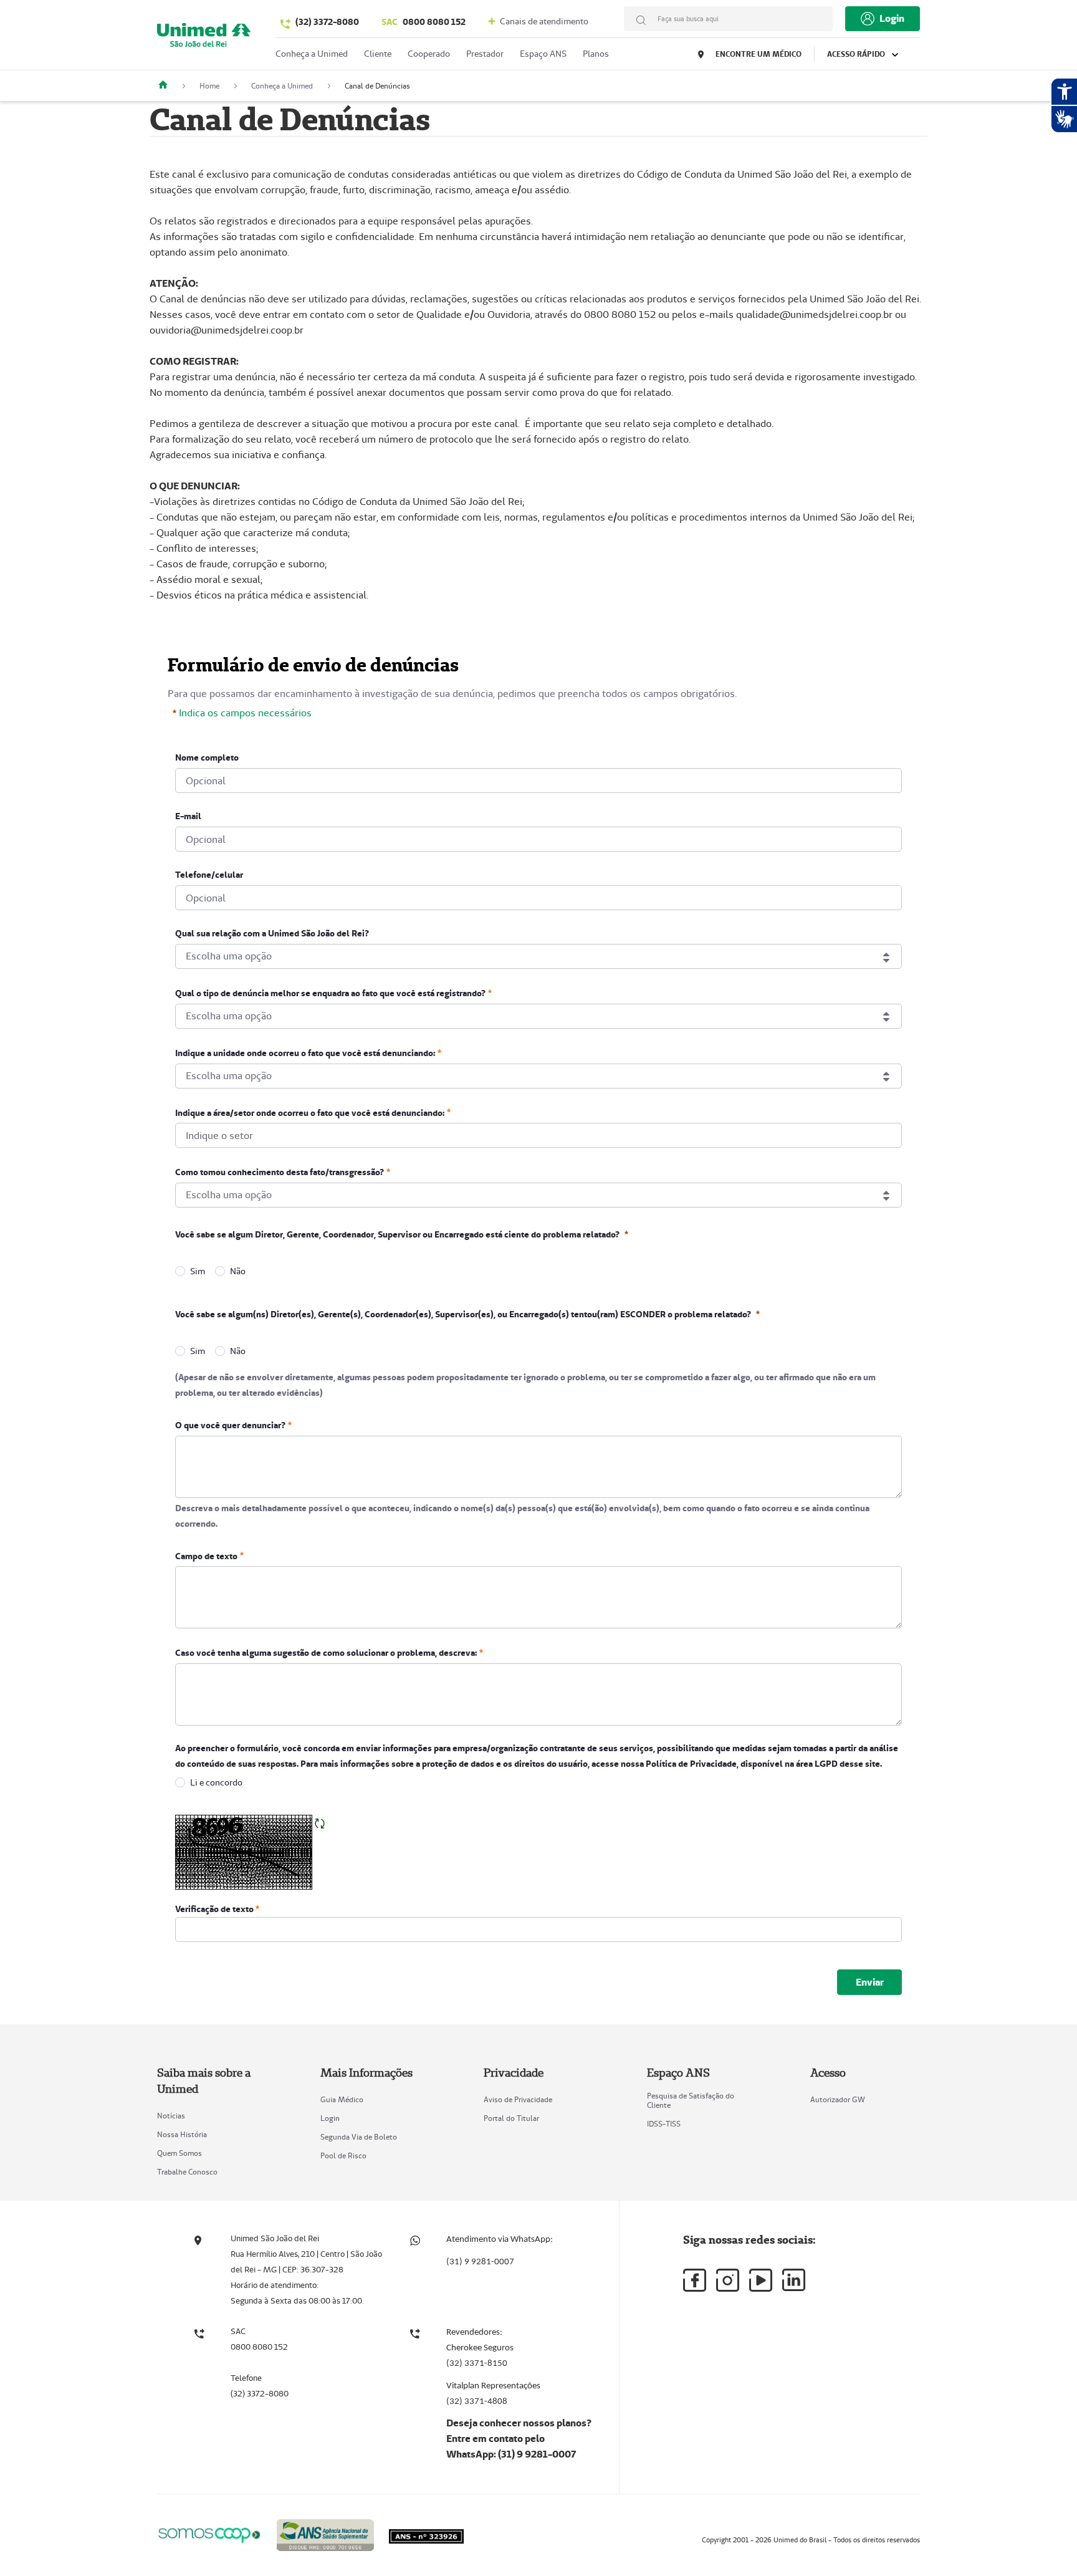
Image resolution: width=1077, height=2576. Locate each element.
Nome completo (207, 757)
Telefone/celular (209, 875)
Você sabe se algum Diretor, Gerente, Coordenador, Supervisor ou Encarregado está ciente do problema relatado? (397, 1234)
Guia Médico (342, 2099)
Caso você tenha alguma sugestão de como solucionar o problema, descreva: (326, 1653)
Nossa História (182, 2134)
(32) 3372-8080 (327, 22)
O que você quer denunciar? (230, 1425)
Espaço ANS (543, 54)
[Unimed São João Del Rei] (168, 86)
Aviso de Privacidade (518, 2099)
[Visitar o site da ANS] (325, 2533)
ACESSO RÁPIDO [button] (857, 54)
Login (330, 2118)
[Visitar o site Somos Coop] (209, 2533)
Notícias (171, 2116)
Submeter (869, 1982)
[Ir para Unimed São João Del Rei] (204, 38)
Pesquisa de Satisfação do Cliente (691, 2100)
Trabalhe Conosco (187, 2172)
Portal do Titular (511, 2118)
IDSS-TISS (664, 2124)
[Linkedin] (794, 2280)
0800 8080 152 (424, 22)
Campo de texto (206, 1555)
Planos (596, 54)
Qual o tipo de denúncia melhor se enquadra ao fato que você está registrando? (330, 993)
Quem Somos (179, 2153)
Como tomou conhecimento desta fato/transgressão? (280, 1172)
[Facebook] (695, 2280)
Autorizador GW (838, 2099)
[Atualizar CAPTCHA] (320, 1823)
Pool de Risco (343, 2155)
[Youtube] (761, 2280)
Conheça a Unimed (312, 54)
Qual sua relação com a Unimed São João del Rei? (272, 933)
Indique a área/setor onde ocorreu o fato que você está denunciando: (310, 1112)
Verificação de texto (215, 1909)
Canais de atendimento (543, 21)
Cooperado (429, 54)
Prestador (485, 54)
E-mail (188, 816)
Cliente (378, 54)
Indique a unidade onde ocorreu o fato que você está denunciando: (305, 1053)
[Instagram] (728, 2280)
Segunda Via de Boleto (359, 2137)
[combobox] (538, 956)
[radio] (180, 1271)
